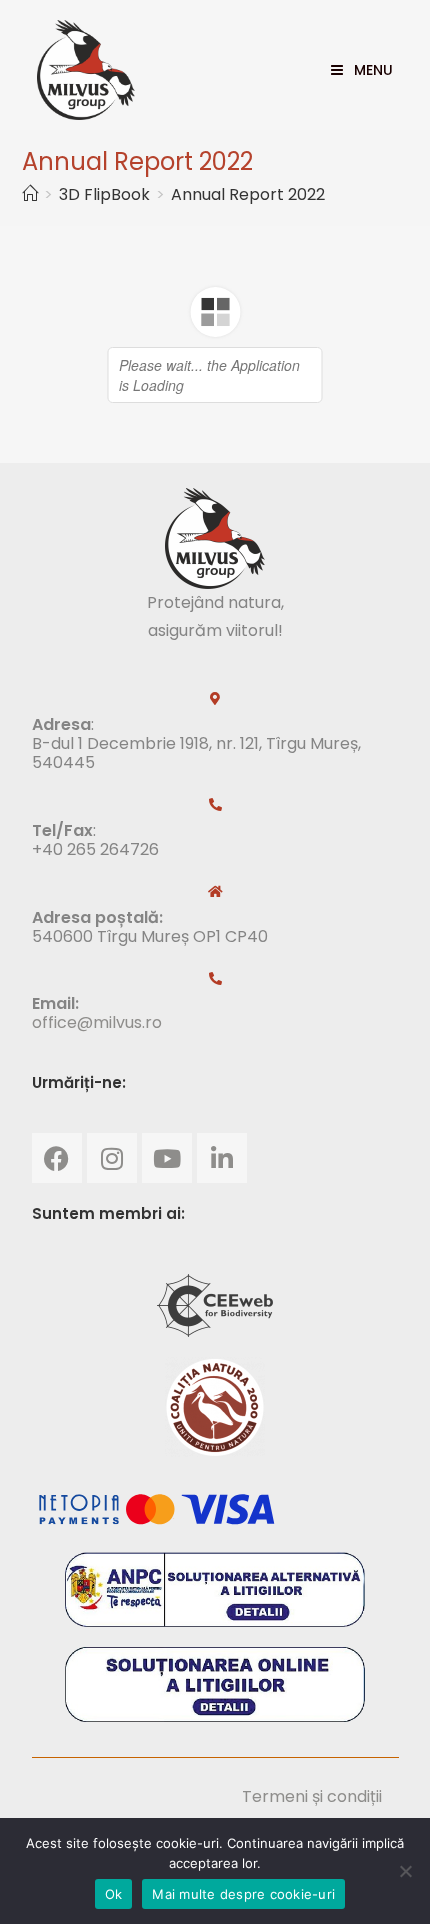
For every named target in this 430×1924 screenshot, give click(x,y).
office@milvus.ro (97, 1022)
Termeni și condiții (312, 1796)
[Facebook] (57, 1158)
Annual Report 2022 (248, 194)
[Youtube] (167, 1158)
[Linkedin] (222, 1158)
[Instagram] (112, 1158)
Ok (114, 1894)
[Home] (30, 194)
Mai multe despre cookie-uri (243, 1894)
